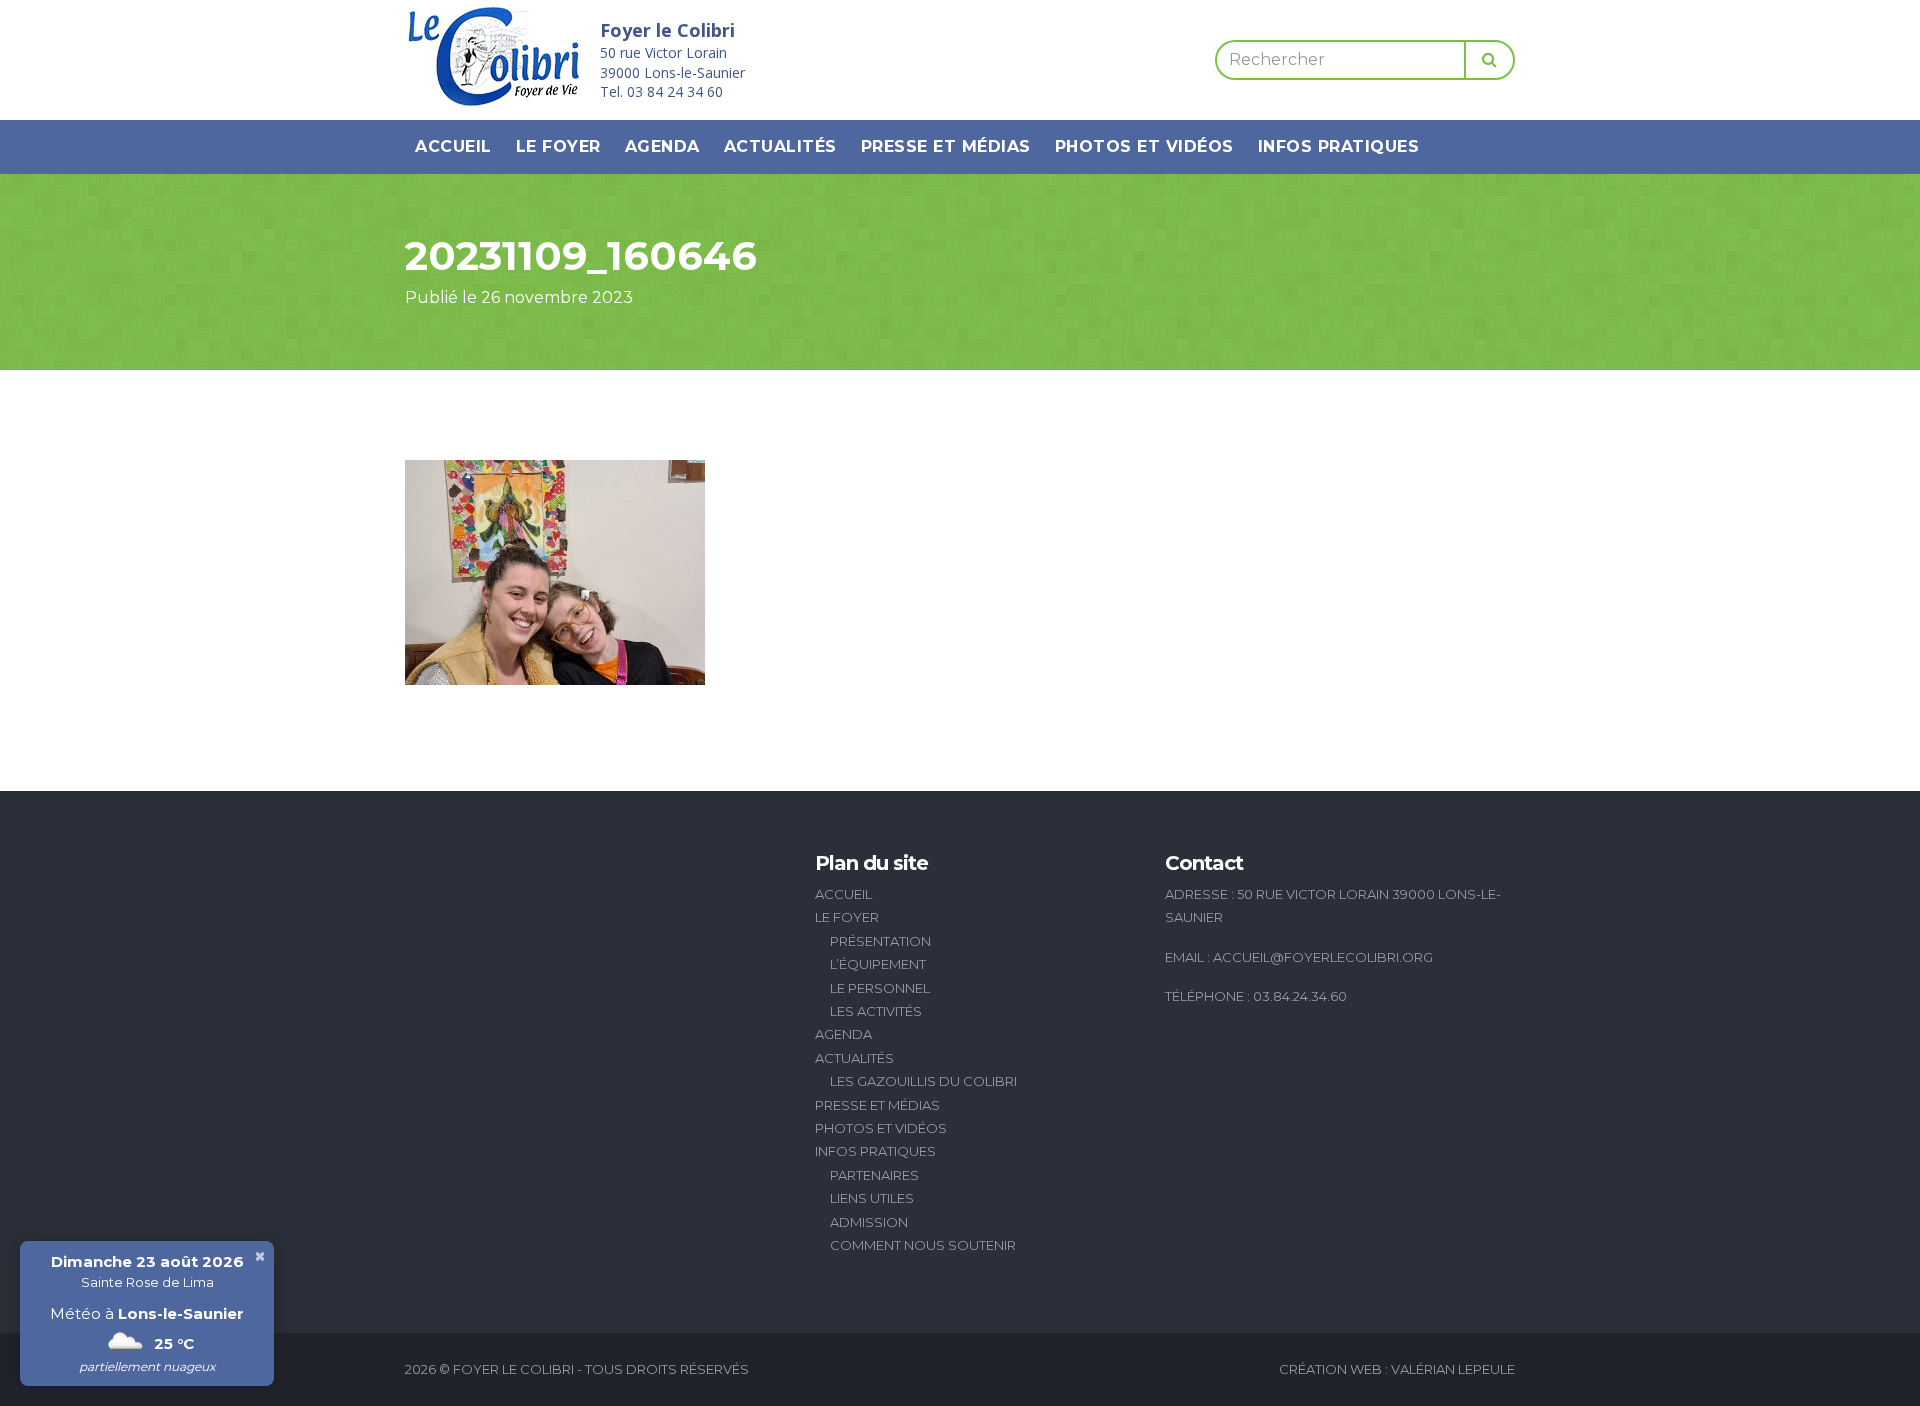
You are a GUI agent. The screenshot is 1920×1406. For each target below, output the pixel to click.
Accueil (453, 146)
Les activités (876, 1011)
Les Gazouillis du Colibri (923, 1081)
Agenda (662, 146)
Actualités (780, 146)
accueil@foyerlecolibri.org (1323, 957)
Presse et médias (946, 146)
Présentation (880, 941)
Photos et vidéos (1144, 146)
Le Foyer (558, 146)
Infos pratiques (1339, 146)
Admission (869, 1222)
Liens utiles (872, 1198)
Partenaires (874, 1175)
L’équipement (878, 964)
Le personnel (880, 988)
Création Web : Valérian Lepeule (1397, 1369)
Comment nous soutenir (923, 1245)
